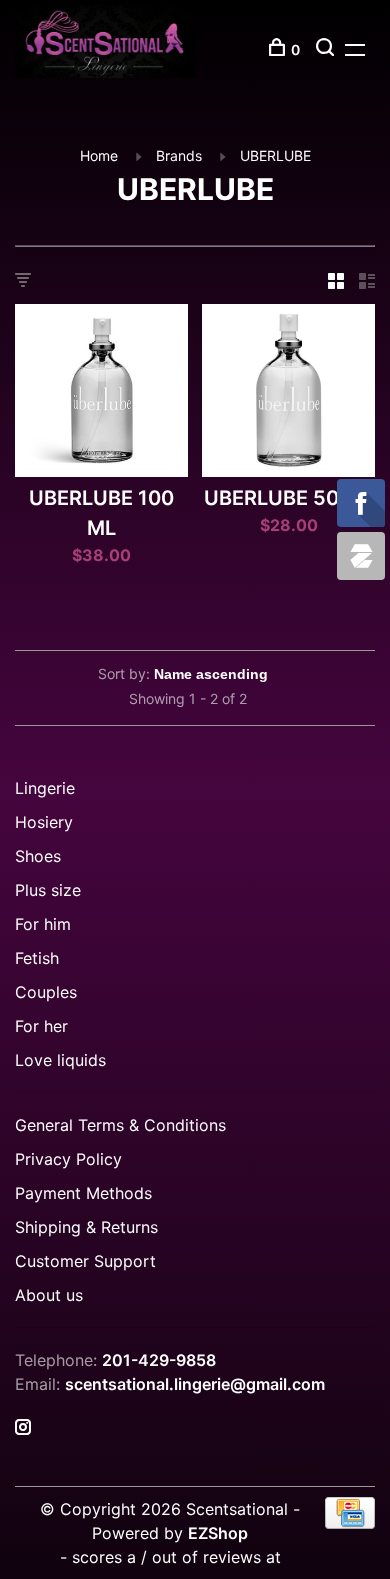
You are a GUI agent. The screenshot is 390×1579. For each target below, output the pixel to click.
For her (41, 1026)
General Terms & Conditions (120, 1125)
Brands (179, 155)
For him (43, 924)
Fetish (37, 958)
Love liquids (60, 1060)
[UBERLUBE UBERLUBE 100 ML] (101, 393)
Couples (46, 992)
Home (99, 155)
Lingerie (45, 788)
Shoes (38, 856)
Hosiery (44, 822)
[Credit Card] (350, 1523)
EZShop (218, 1533)
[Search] (327, 49)
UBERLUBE (275, 155)
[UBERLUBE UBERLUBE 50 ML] (288, 393)
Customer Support (85, 1261)
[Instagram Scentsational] (23, 1428)
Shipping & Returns (86, 1227)
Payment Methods (83, 1193)
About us (49, 1295)
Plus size (48, 890)
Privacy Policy (68, 1159)
